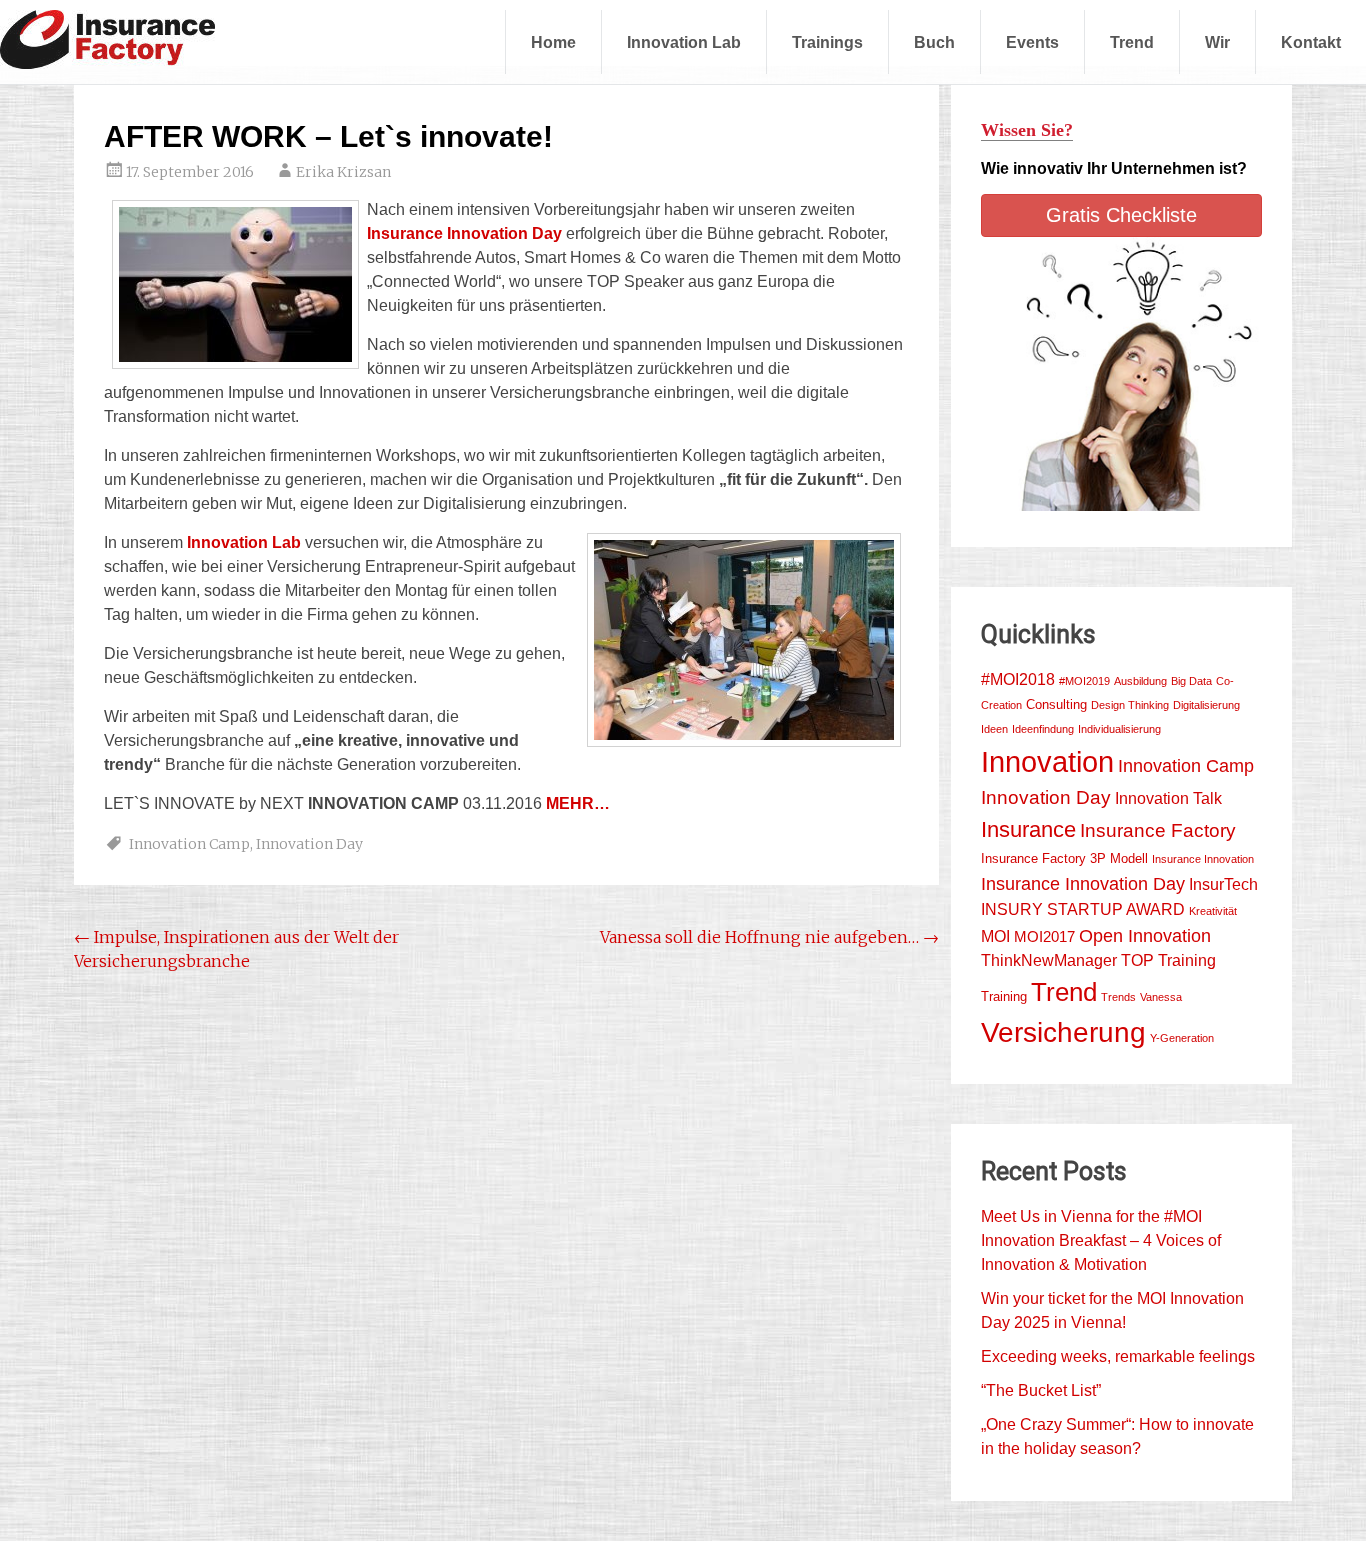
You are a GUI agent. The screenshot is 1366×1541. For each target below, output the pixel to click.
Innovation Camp (189, 844)
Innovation (1047, 761)
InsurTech (1223, 884)
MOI (995, 936)
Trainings (827, 42)
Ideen (994, 729)
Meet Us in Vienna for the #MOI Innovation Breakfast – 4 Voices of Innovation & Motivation (1101, 1240)
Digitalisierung (1206, 705)
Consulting (1056, 704)
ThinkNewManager (1049, 960)
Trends (1118, 997)
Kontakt (1311, 42)
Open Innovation (1145, 935)
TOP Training (1168, 960)
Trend (1132, 42)
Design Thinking (1130, 705)
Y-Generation (1182, 1038)
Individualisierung (1119, 729)
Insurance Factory (1158, 830)
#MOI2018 (1018, 679)
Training (1004, 996)
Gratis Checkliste (1121, 215)
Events (1032, 42)
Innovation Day (309, 844)
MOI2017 (1044, 937)
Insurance (1028, 829)
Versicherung (1063, 1032)
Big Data (1191, 681)
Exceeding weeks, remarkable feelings (1118, 1356)
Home (553, 42)
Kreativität (1213, 911)
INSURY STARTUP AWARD (1083, 909)
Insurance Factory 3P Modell (1064, 858)
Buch (934, 42)
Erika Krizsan (343, 172)
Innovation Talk (1168, 798)
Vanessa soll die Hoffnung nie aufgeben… (769, 937)
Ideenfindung (1043, 729)
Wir (1217, 42)
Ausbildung (1140, 681)
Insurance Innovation (1203, 859)
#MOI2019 (1084, 681)
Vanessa (1161, 997)
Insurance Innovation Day (1083, 883)
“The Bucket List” (1041, 1390)
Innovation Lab (684, 42)
